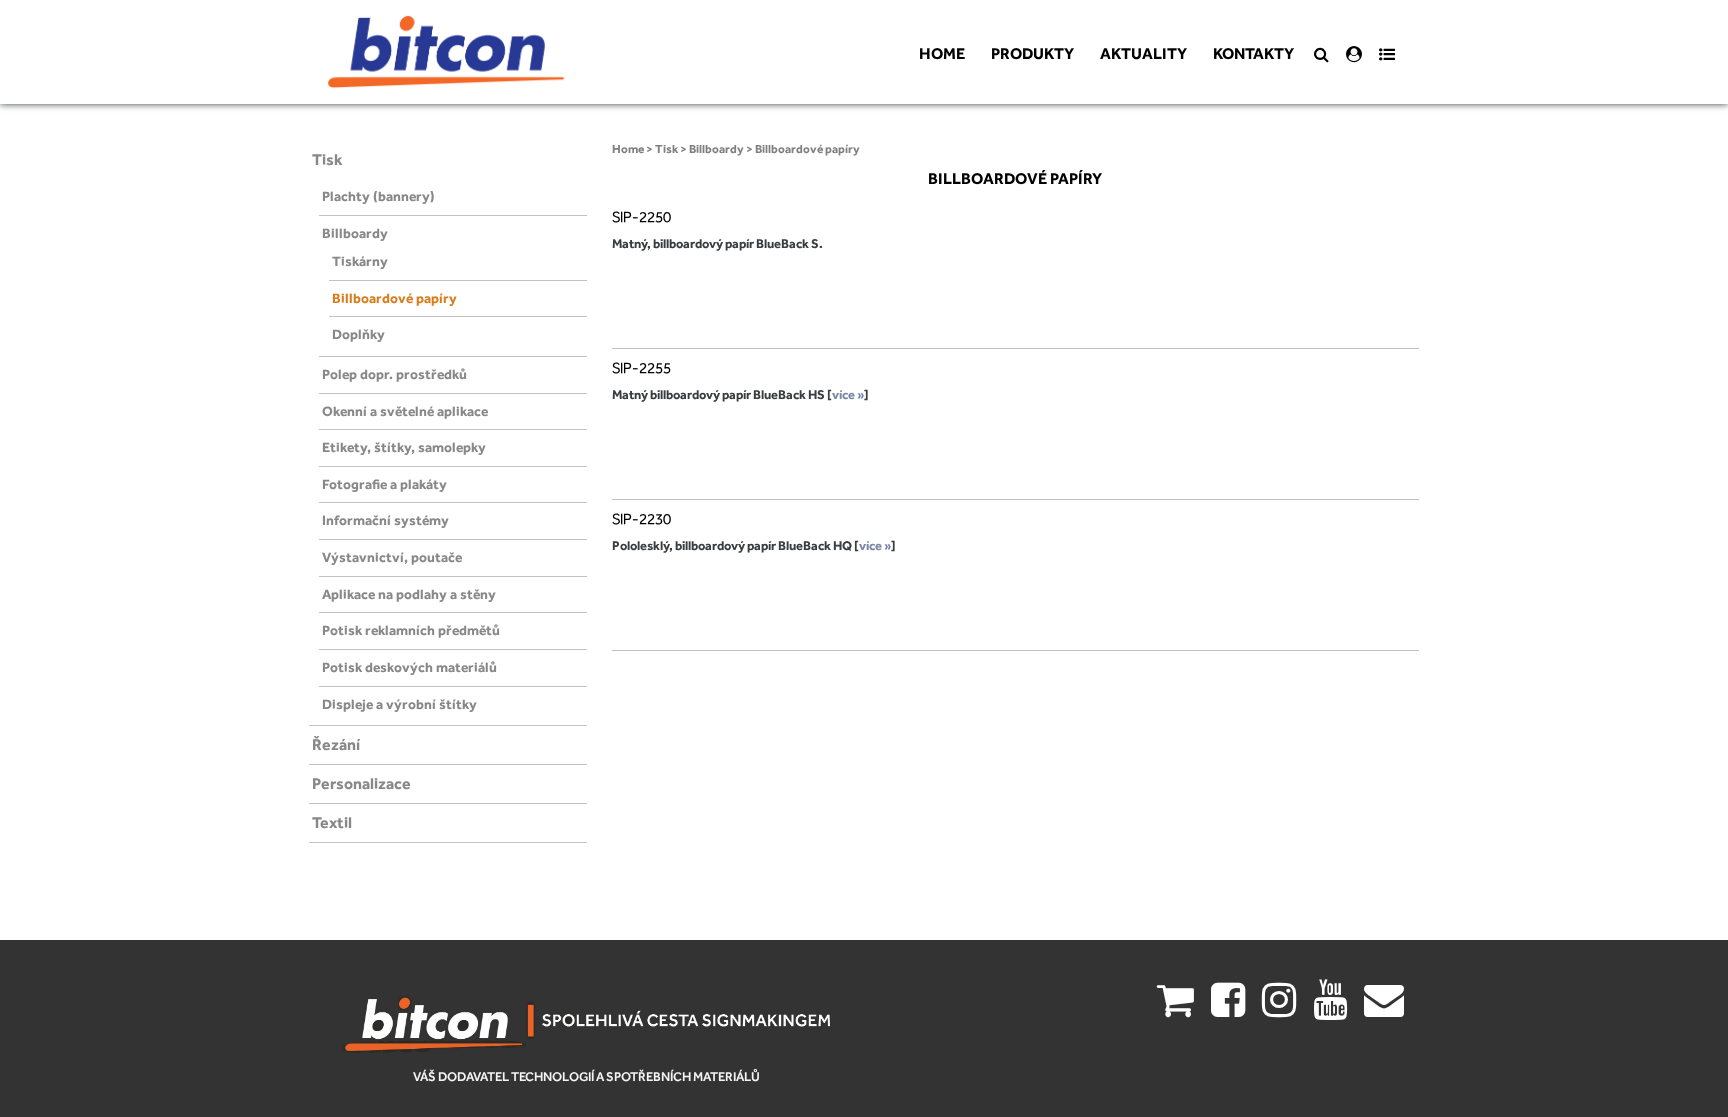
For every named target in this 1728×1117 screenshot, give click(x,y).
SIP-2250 (641, 217)
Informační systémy (385, 520)
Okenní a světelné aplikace (405, 411)
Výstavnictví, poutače (392, 557)
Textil (332, 822)
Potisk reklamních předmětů (411, 630)
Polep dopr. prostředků (394, 374)
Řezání (336, 744)
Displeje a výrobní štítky (399, 704)
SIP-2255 (641, 368)
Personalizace (361, 783)
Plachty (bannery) (378, 196)
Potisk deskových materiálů (409, 667)
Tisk (327, 159)
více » (848, 394)
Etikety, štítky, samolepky (404, 447)
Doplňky (358, 334)
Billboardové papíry (394, 298)
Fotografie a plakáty (384, 484)
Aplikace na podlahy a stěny (409, 594)
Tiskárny (360, 261)
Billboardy (355, 233)
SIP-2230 (641, 519)
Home (628, 149)
